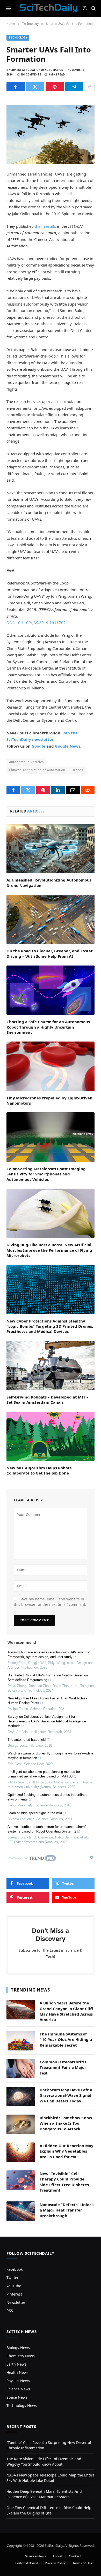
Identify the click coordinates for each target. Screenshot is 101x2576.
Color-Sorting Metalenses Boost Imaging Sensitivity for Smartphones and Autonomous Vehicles (46, 1174)
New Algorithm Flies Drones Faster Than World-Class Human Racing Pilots (47, 1701)
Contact (75, 2556)
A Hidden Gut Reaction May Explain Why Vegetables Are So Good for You (67, 2151)
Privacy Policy (55, 2563)
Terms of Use (82, 2563)
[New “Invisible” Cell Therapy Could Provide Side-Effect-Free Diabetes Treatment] (21, 2180)
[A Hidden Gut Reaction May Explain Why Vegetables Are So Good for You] (21, 2152)
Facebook (15, 2269)
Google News (68, 746)
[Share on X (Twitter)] (35, 87)
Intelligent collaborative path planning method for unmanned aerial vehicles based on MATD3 (44, 1774)
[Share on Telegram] (74, 87)
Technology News (22, 2406)
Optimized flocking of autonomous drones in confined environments (47, 1797)
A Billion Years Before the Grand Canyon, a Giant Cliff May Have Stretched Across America (66, 2011)
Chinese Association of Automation (37, 770)
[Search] (93, 8)
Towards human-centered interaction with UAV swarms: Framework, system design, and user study (49, 1655)
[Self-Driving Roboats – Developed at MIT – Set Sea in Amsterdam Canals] (51, 1366)
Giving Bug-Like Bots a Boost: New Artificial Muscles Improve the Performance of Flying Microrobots (49, 1250)
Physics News (18, 2381)
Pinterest (14, 2294)
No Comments (31, 75)
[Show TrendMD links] (91, 1857)
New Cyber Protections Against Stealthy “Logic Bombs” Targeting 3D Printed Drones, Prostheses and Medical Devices (50, 1326)
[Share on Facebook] (16, 87)
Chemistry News (21, 2356)
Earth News (16, 2364)
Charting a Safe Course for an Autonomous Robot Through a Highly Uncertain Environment (48, 1027)
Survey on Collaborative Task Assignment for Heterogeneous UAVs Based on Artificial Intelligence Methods (47, 1721)
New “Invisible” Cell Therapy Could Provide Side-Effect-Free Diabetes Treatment (64, 2182)
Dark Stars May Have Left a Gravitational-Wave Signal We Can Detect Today (66, 2095)
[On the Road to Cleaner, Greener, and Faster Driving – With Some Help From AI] (51, 919)
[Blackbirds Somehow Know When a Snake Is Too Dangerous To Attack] (21, 2124)
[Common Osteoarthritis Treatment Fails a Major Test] (21, 2069)
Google (38, 746)
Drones (77, 770)
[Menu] (9, 8)
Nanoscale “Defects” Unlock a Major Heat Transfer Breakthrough (67, 2210)
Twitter (13, 2278)
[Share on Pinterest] (55, 87)
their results (45, 226)
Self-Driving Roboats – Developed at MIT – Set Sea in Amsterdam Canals (48, 1400)
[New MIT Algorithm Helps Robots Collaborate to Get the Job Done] (51, 1436)
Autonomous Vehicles (26, 762)
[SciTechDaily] (49, 8)
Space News (17, 2397)
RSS (10, 2311)
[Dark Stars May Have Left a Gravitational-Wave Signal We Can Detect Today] (21, 2096)
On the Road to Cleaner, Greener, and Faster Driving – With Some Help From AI (50, 953)
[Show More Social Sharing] (90, 87)
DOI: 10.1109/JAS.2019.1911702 (36, 622)
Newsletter (16, 2302)
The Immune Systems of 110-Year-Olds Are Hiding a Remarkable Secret (66, 2039)
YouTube (14, 2286)
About (57, 2556)
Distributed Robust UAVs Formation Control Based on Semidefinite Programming (48, 1678)
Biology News (18, 2348)
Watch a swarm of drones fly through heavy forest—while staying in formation (50, 1756)
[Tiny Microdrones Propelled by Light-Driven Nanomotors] (51, 1066)
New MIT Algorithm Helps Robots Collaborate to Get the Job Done (39, 1470)
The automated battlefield (27, 1740)
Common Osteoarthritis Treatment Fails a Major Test (63, 2067)
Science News (18, 2389)
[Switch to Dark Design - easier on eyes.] (85, 8)
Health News (17, 2372)
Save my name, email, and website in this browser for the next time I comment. (50, 1602)
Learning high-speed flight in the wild (35, 1813)
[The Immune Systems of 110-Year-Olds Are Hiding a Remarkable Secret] (21, 2041)
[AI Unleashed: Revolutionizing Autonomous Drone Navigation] (51, 849)
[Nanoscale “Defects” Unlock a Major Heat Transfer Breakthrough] (21, 2211)
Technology (18, 38)
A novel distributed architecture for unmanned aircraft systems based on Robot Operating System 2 (47, 1829)
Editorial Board (27, 2563)
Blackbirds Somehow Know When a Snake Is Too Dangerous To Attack (66, 2123)
